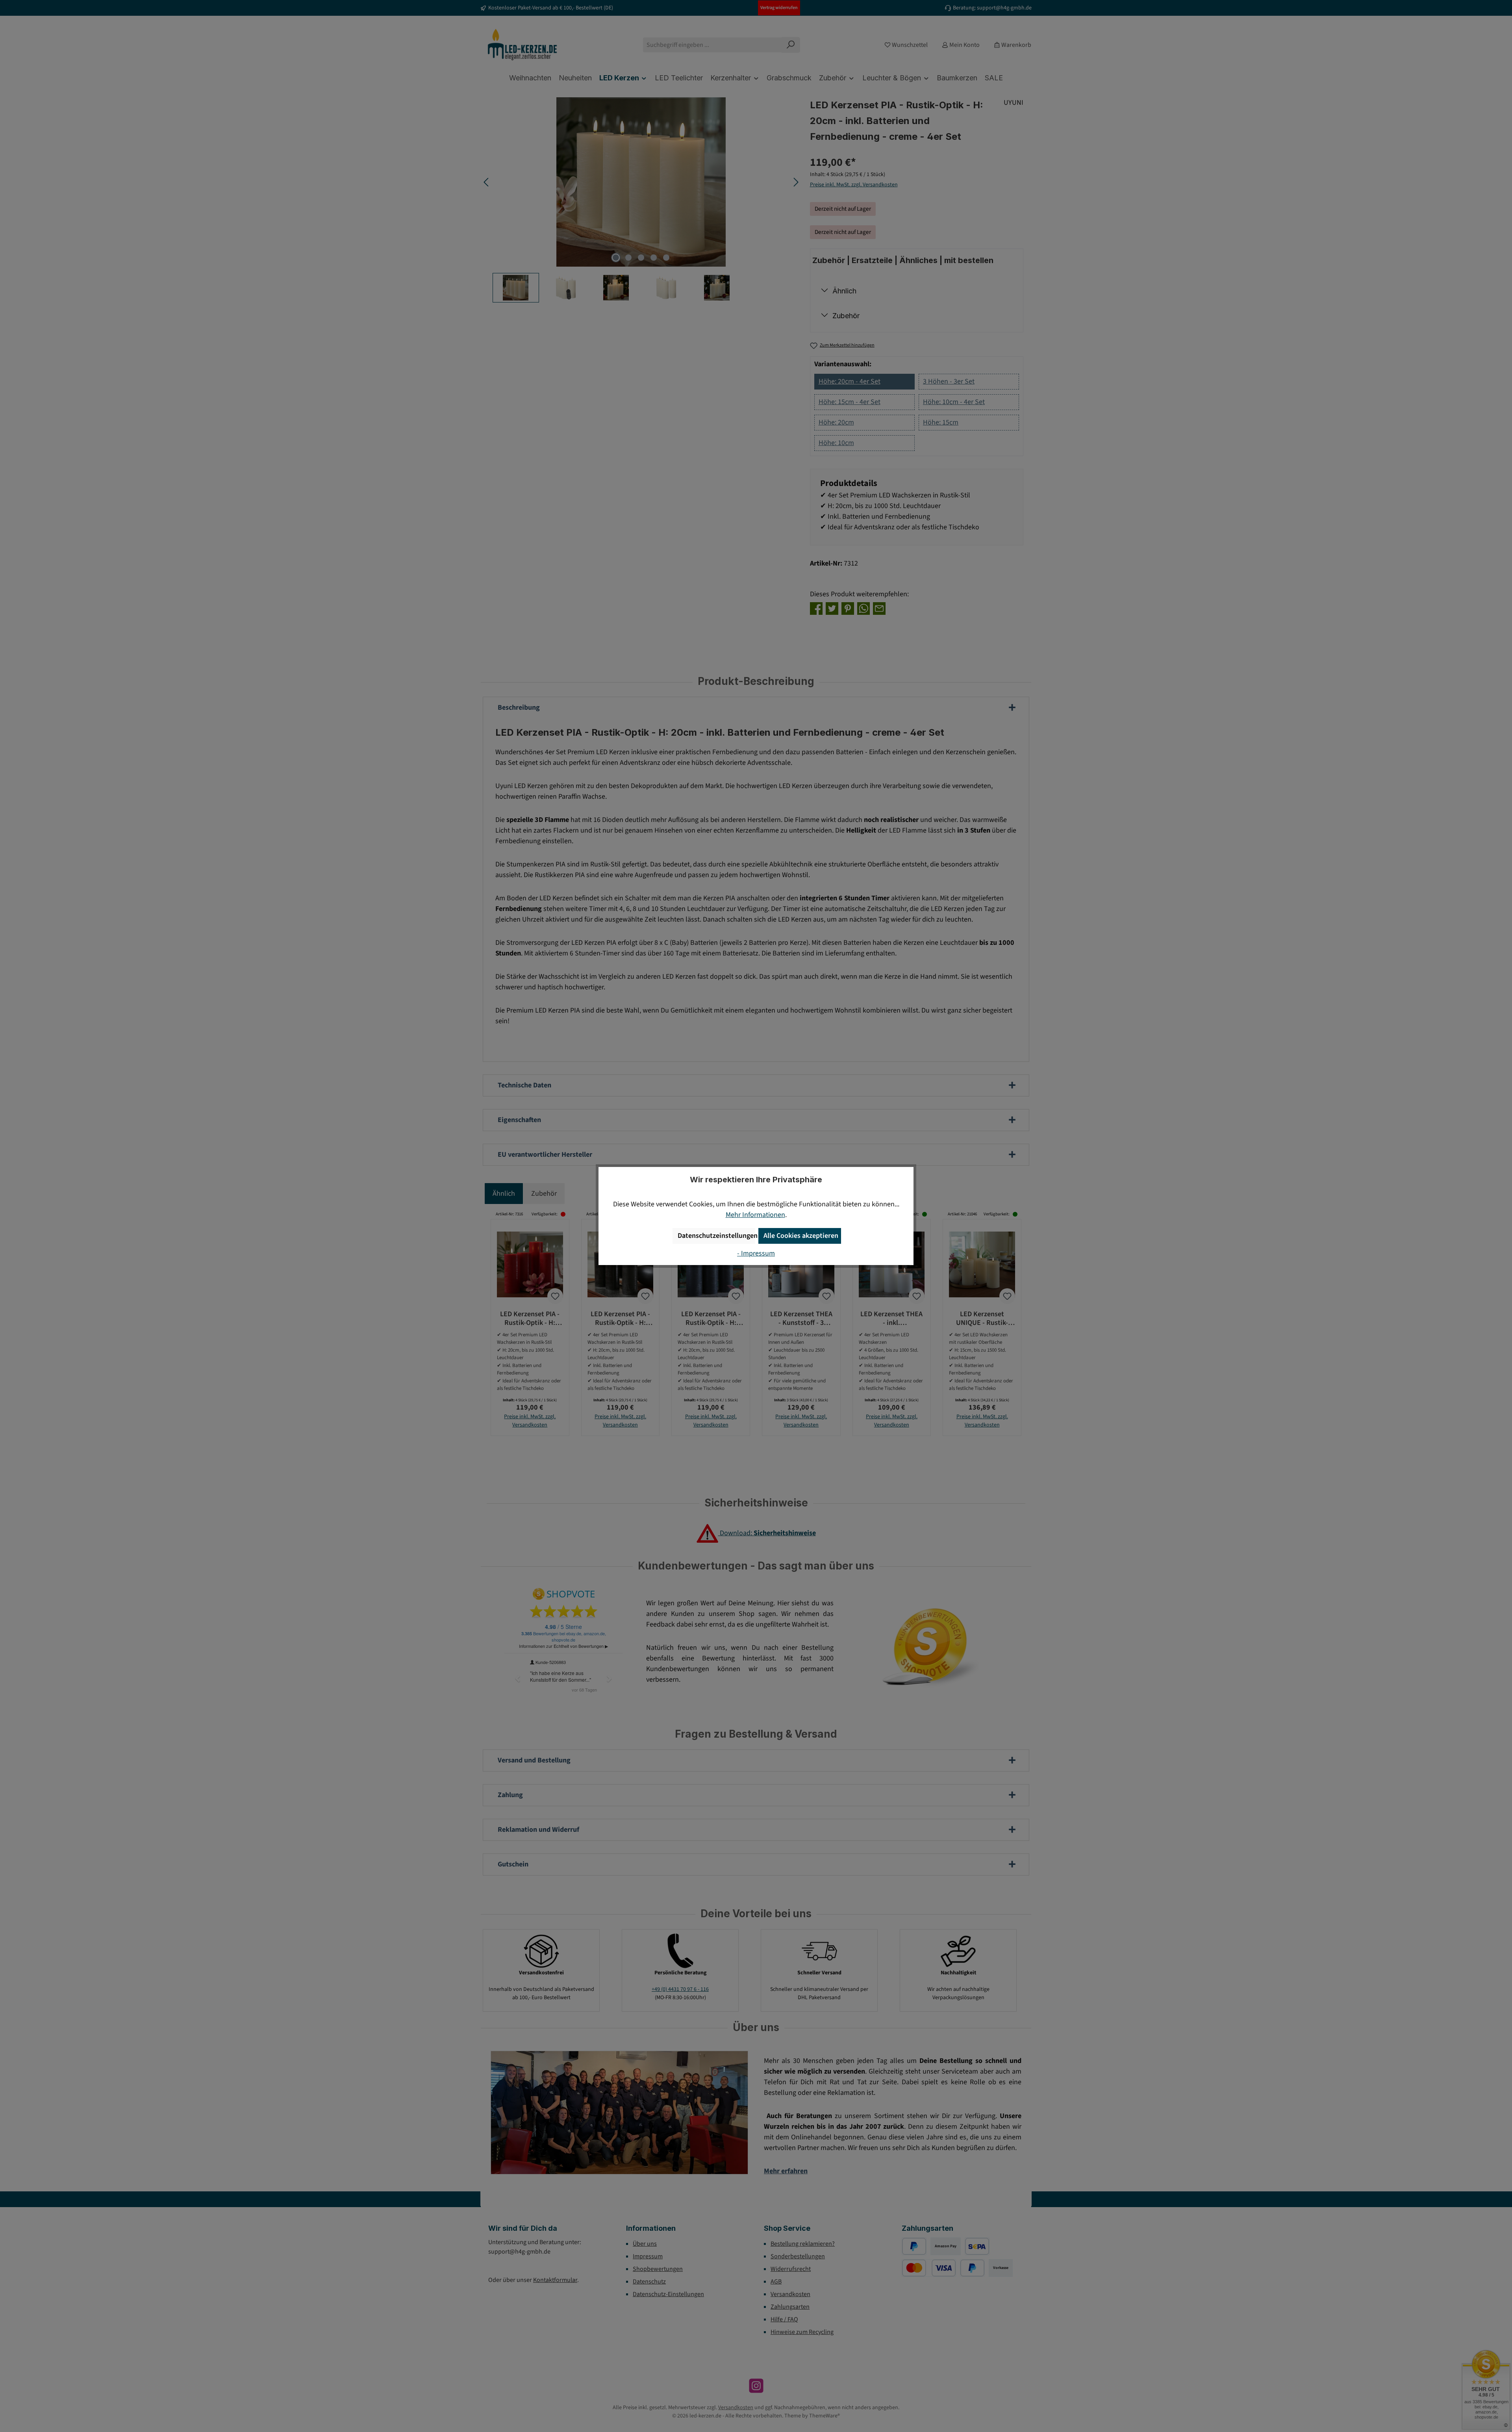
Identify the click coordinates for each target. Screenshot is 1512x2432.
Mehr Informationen (755, 1215)
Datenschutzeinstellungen (716, 1236)
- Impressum (756, 1253)
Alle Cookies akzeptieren (801, 1236)
